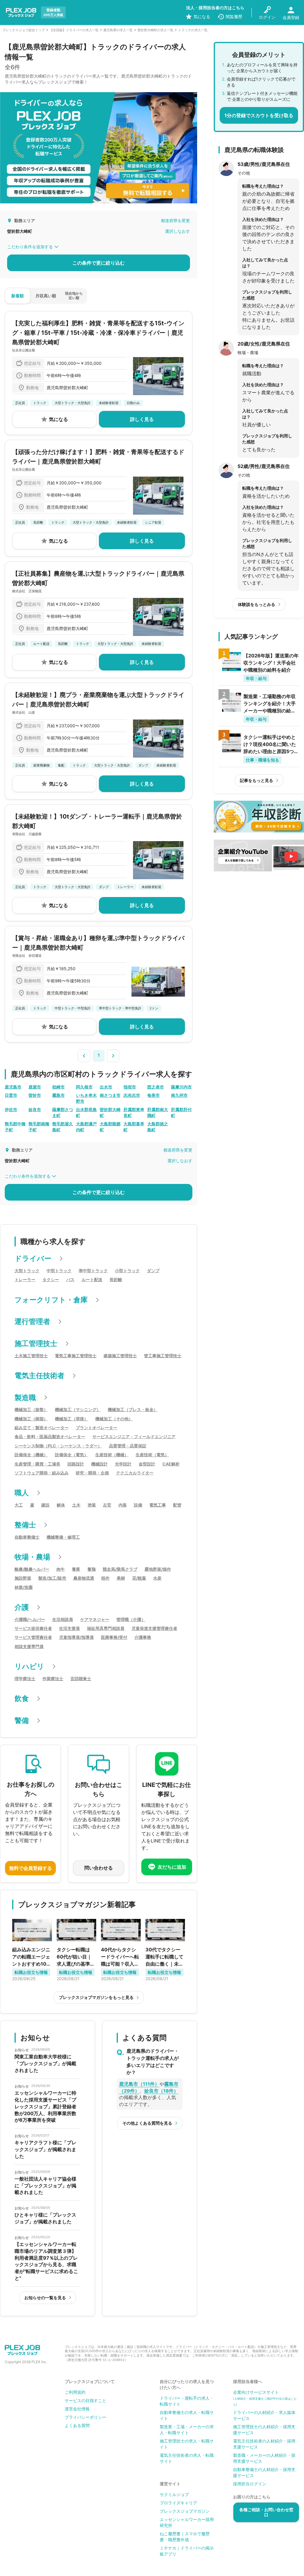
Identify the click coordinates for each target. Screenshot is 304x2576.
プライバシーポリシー (85, 2417)
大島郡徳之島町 (158, 1127)
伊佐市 (11, 1109)
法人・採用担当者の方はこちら (215, 8)
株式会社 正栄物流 (27, 591)
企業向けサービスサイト (265, 2398)
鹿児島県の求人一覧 (118, 30)
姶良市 (35, 1109)
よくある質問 (77, 2425)
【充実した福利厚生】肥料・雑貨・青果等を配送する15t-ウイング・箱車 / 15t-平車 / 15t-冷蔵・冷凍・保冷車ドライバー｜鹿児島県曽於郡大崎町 (98, 333)
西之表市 (156, 1087)
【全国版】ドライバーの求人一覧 (74, 30)
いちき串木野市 (86, 1098)
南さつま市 (110, 1095)
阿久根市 (84, 1087)
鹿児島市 (13, 1087)
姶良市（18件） (161, 2091)
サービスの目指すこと (85, 2400)
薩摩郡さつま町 (63, 1112)
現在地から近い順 (74, 295)
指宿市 (130, 1087)
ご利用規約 (75, 2392)
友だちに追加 (172, 1867)
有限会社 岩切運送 (27, 956)
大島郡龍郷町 (110, 1127)
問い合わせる (99, 1868)
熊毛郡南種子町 (39, 1127)
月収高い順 (46, 296)
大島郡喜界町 (134, 1127)
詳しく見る (142, 419)
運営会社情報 (77, 2409)
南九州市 (179, 1095)
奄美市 (153, 1095)
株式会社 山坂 (24, 712)
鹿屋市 (35, 1087)
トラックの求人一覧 (193, 30)
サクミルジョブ (174, 2494)
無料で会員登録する (31, 1868)
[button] (84, 1055)
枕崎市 (58, 1087)
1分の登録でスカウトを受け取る (259, 115)
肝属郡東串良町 (134, 1112)
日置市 (11, 1095)
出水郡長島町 (86, 1112)
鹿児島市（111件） (139, 2084)
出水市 (106, 1087)
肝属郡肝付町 (181, 1112)
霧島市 (58, 1095)
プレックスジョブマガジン (185, 2511)
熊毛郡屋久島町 (63, 1127)
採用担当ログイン (250, 2484)
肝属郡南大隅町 (158, 1112)
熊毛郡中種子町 (15, 1127)
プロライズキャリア (178, 2503)
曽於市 (35, 1095)
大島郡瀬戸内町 (86, 1127)
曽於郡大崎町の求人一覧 (155, 30)
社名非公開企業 (24, 350)
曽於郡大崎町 (110, 1112)
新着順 (18, 296)
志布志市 (132, 1095)
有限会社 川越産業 (27, 834)
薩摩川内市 (181, 1087)
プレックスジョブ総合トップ (24, 30)
